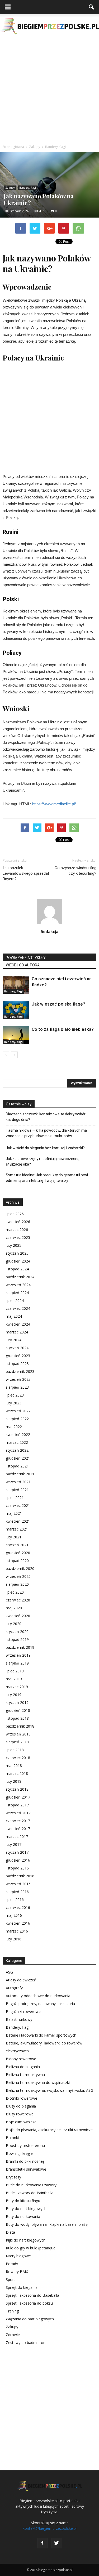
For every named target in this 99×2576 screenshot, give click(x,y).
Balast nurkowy (19, 2019)
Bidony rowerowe (21, 2059)
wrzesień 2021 (18, 1482)
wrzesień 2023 (18, 1379)
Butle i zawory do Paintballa (30, 2193)
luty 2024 (14, 1340)
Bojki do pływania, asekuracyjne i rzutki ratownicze (49, 2130)
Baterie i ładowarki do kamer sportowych (41, 2035)
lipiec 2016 (15, 1900)
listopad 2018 (17, 1718)
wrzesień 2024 (18, 1285)
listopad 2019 (17, 1639)
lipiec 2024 (15, 1300)
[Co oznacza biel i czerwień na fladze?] (16, 985)
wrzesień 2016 (18, 1884)
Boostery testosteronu (25, 2145)
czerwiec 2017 (18, 1821)
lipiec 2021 (15, 1498)
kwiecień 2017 (18, 1829)
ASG (9, 1972)
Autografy (14, 1988)
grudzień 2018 (18, 1710)
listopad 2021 (17, 1466)
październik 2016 (20, 1876)
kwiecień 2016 (18, 1923)
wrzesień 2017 (18, 1813)
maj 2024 (14, 1316)
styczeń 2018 (17, 1789)
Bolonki (12, 2138)
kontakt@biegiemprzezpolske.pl (50, 2528)
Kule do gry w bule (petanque (31, 2248)
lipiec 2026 (15, 1214)
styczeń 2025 (17, 1253)
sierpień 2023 (17, 1387)
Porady (12, 2264)
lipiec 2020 (15, 1592)
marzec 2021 (17, 1529)
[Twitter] (57, 2543)
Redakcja (49, 931)
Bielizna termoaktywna (25, 2075)
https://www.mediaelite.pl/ (54, 804)
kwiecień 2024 (18, 1324)
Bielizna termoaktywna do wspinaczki (38, 2082)
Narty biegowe (18, 2256)
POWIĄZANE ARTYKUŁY (26, 958)
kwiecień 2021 (18, 1521)
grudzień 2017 (18, 1797)
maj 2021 (14, 1513)
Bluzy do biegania (21, 2106)
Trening (12, 2311)
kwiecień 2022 (18, 1434)
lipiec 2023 (15, 1395)
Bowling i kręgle (19, 2153)
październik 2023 (20, 1371)
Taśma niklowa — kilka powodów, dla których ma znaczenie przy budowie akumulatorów (46, 1133)
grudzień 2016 (18, 1860)
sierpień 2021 (17, 1490)
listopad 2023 (17, 1364)
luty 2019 (14, 1695)
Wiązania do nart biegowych (30, 2319)
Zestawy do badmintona (27, 2343)
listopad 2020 (17, 1561)
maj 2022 (14, 1427)
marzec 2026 (17, 1230)
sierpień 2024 (17, 1293)
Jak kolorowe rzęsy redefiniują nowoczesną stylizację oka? (43, 1161)
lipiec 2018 (15, 1750)
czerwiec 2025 (18, 1237)
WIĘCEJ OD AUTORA (23, 965)
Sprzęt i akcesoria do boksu (29, 2303)
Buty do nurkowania (23, 2216)
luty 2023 (14, 1403)
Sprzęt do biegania (22, 2287)
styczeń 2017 (17, 1852)
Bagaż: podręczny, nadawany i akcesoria (40, 2004)
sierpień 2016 (17, 1892)
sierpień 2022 (17, 1419)
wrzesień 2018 (18, 1734)
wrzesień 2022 (18, 1411)
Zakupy (10, 188)
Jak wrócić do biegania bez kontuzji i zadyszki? (45, 1148)
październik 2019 (20, 1647)
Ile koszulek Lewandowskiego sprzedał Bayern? (26, 873)
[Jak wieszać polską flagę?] (16, 1010)
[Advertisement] (49, 90)
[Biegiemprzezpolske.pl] (49, 26)
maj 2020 (14, 1608)
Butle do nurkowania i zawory (31, 2185)
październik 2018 (20, 1726)
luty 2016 (14, 1939)
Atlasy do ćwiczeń (21, 1980)
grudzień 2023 (18, 1356)
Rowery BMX (17, 2272)
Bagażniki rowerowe (23, 2011)
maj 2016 (14, 1915)
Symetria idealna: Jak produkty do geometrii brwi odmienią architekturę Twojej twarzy (47, 1178)
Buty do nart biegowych (26, 2209)
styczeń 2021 (17, 1545)
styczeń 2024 (17, 1348)
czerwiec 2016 (18, 1907)
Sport (10, 2279)
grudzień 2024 (18, 1261)
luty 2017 (14, 1844)
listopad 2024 (17, 1269)
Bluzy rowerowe (20, 2114)
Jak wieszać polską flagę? (58, 1004)
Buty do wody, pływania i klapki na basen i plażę (47, 2224)
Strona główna (13, 147)
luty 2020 (14, 1624)
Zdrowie (13, 2335)
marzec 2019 (17, 1687)
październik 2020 (20, 1568)
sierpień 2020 (17, 1584)
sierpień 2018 (17, 1742)
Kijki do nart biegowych (26, 2240)
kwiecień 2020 (18, 1616)
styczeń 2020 (17, 1632)
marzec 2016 (17, 1931)
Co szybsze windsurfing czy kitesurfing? (76, 871)
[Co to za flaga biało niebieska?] (16, 1035)
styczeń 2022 (17, 1450)
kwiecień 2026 (18, 1222)
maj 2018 (14, 1766)
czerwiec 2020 (18, 1600)
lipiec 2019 (15, 1671)
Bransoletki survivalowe (26, 2169)
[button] (92, 7)
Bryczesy (13, 2177)
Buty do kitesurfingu (23, 2201)
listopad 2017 (17, 1805)
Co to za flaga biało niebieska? (63, 1029)
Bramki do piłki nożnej (25, 2161)
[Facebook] (43, 2543)
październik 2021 (20, 1474)
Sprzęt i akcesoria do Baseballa (32, 2295)
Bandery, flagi (28, 188)
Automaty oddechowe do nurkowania (38, 1996)
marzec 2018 (17, 1773)
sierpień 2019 (17, 1663)
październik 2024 (20, 1277)
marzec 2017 (17, 1836)
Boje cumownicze (21, 2122)
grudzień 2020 (18, 1553)
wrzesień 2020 (18, 1576)
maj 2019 (14, 1679)
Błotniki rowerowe (22, 2098)
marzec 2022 (17, 1442)
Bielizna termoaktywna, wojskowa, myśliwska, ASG (49, 2090)
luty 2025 (14, 1245)
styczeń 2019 (17, 1702)
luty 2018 (14, 1781)
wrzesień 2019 (18, 1655)
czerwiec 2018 (18, 1758)
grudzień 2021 (18, 1458)
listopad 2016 (17, 1868)
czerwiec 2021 (18, 1505)
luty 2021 (14, 1537)
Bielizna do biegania (23, 2067)
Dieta (10, 2232)
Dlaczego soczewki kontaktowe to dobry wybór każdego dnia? (46, 1117)
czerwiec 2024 (18, 1308)
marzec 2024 (17, 1332)
